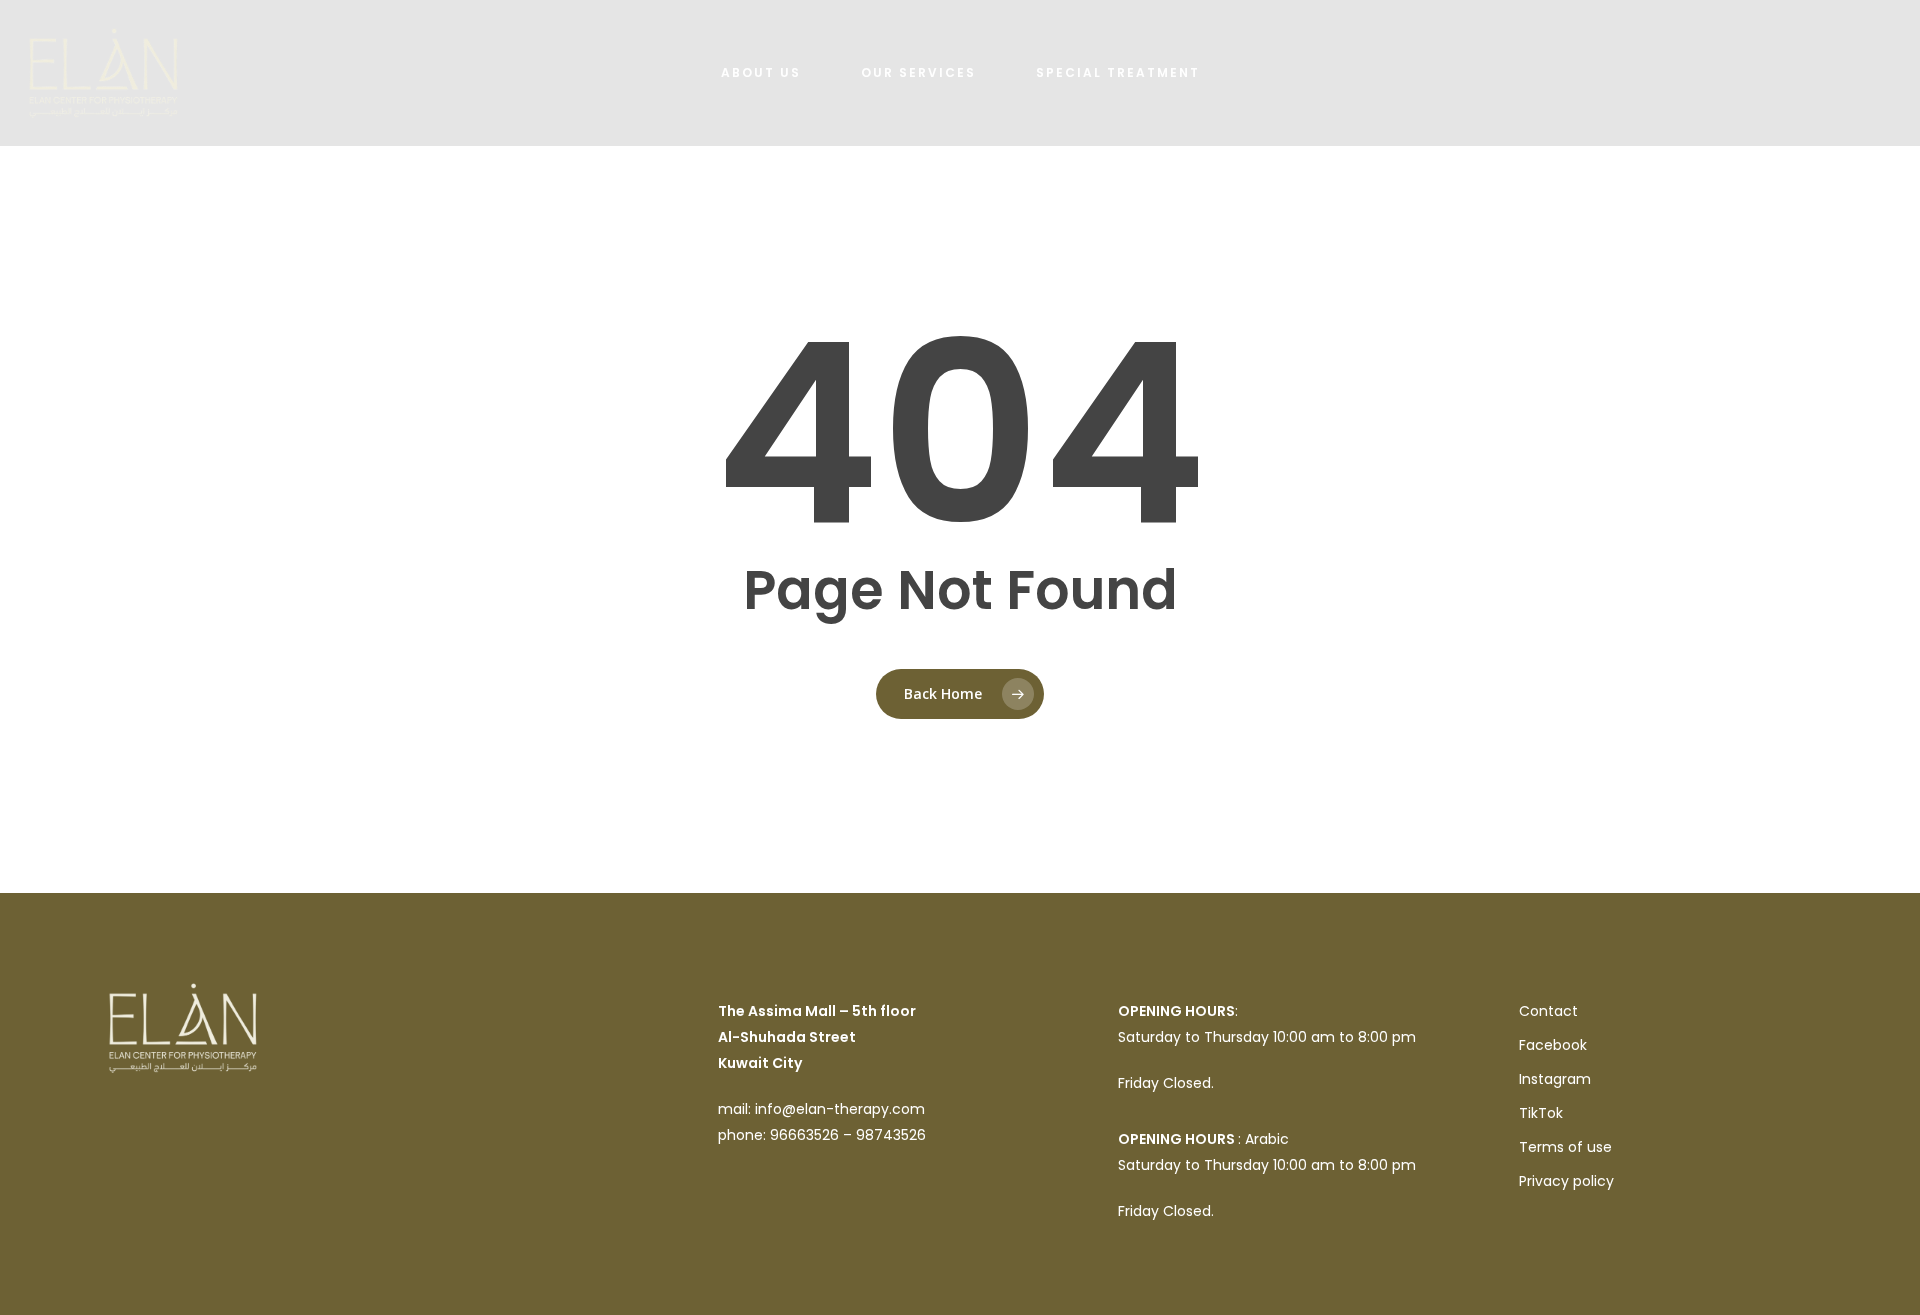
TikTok (1541, 1113)
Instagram (1555, 1079)
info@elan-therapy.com (840, 1109)
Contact (1548, 1011)
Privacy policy (1566, 1181)
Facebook (1553, 1045)
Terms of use (1565, 1147)
